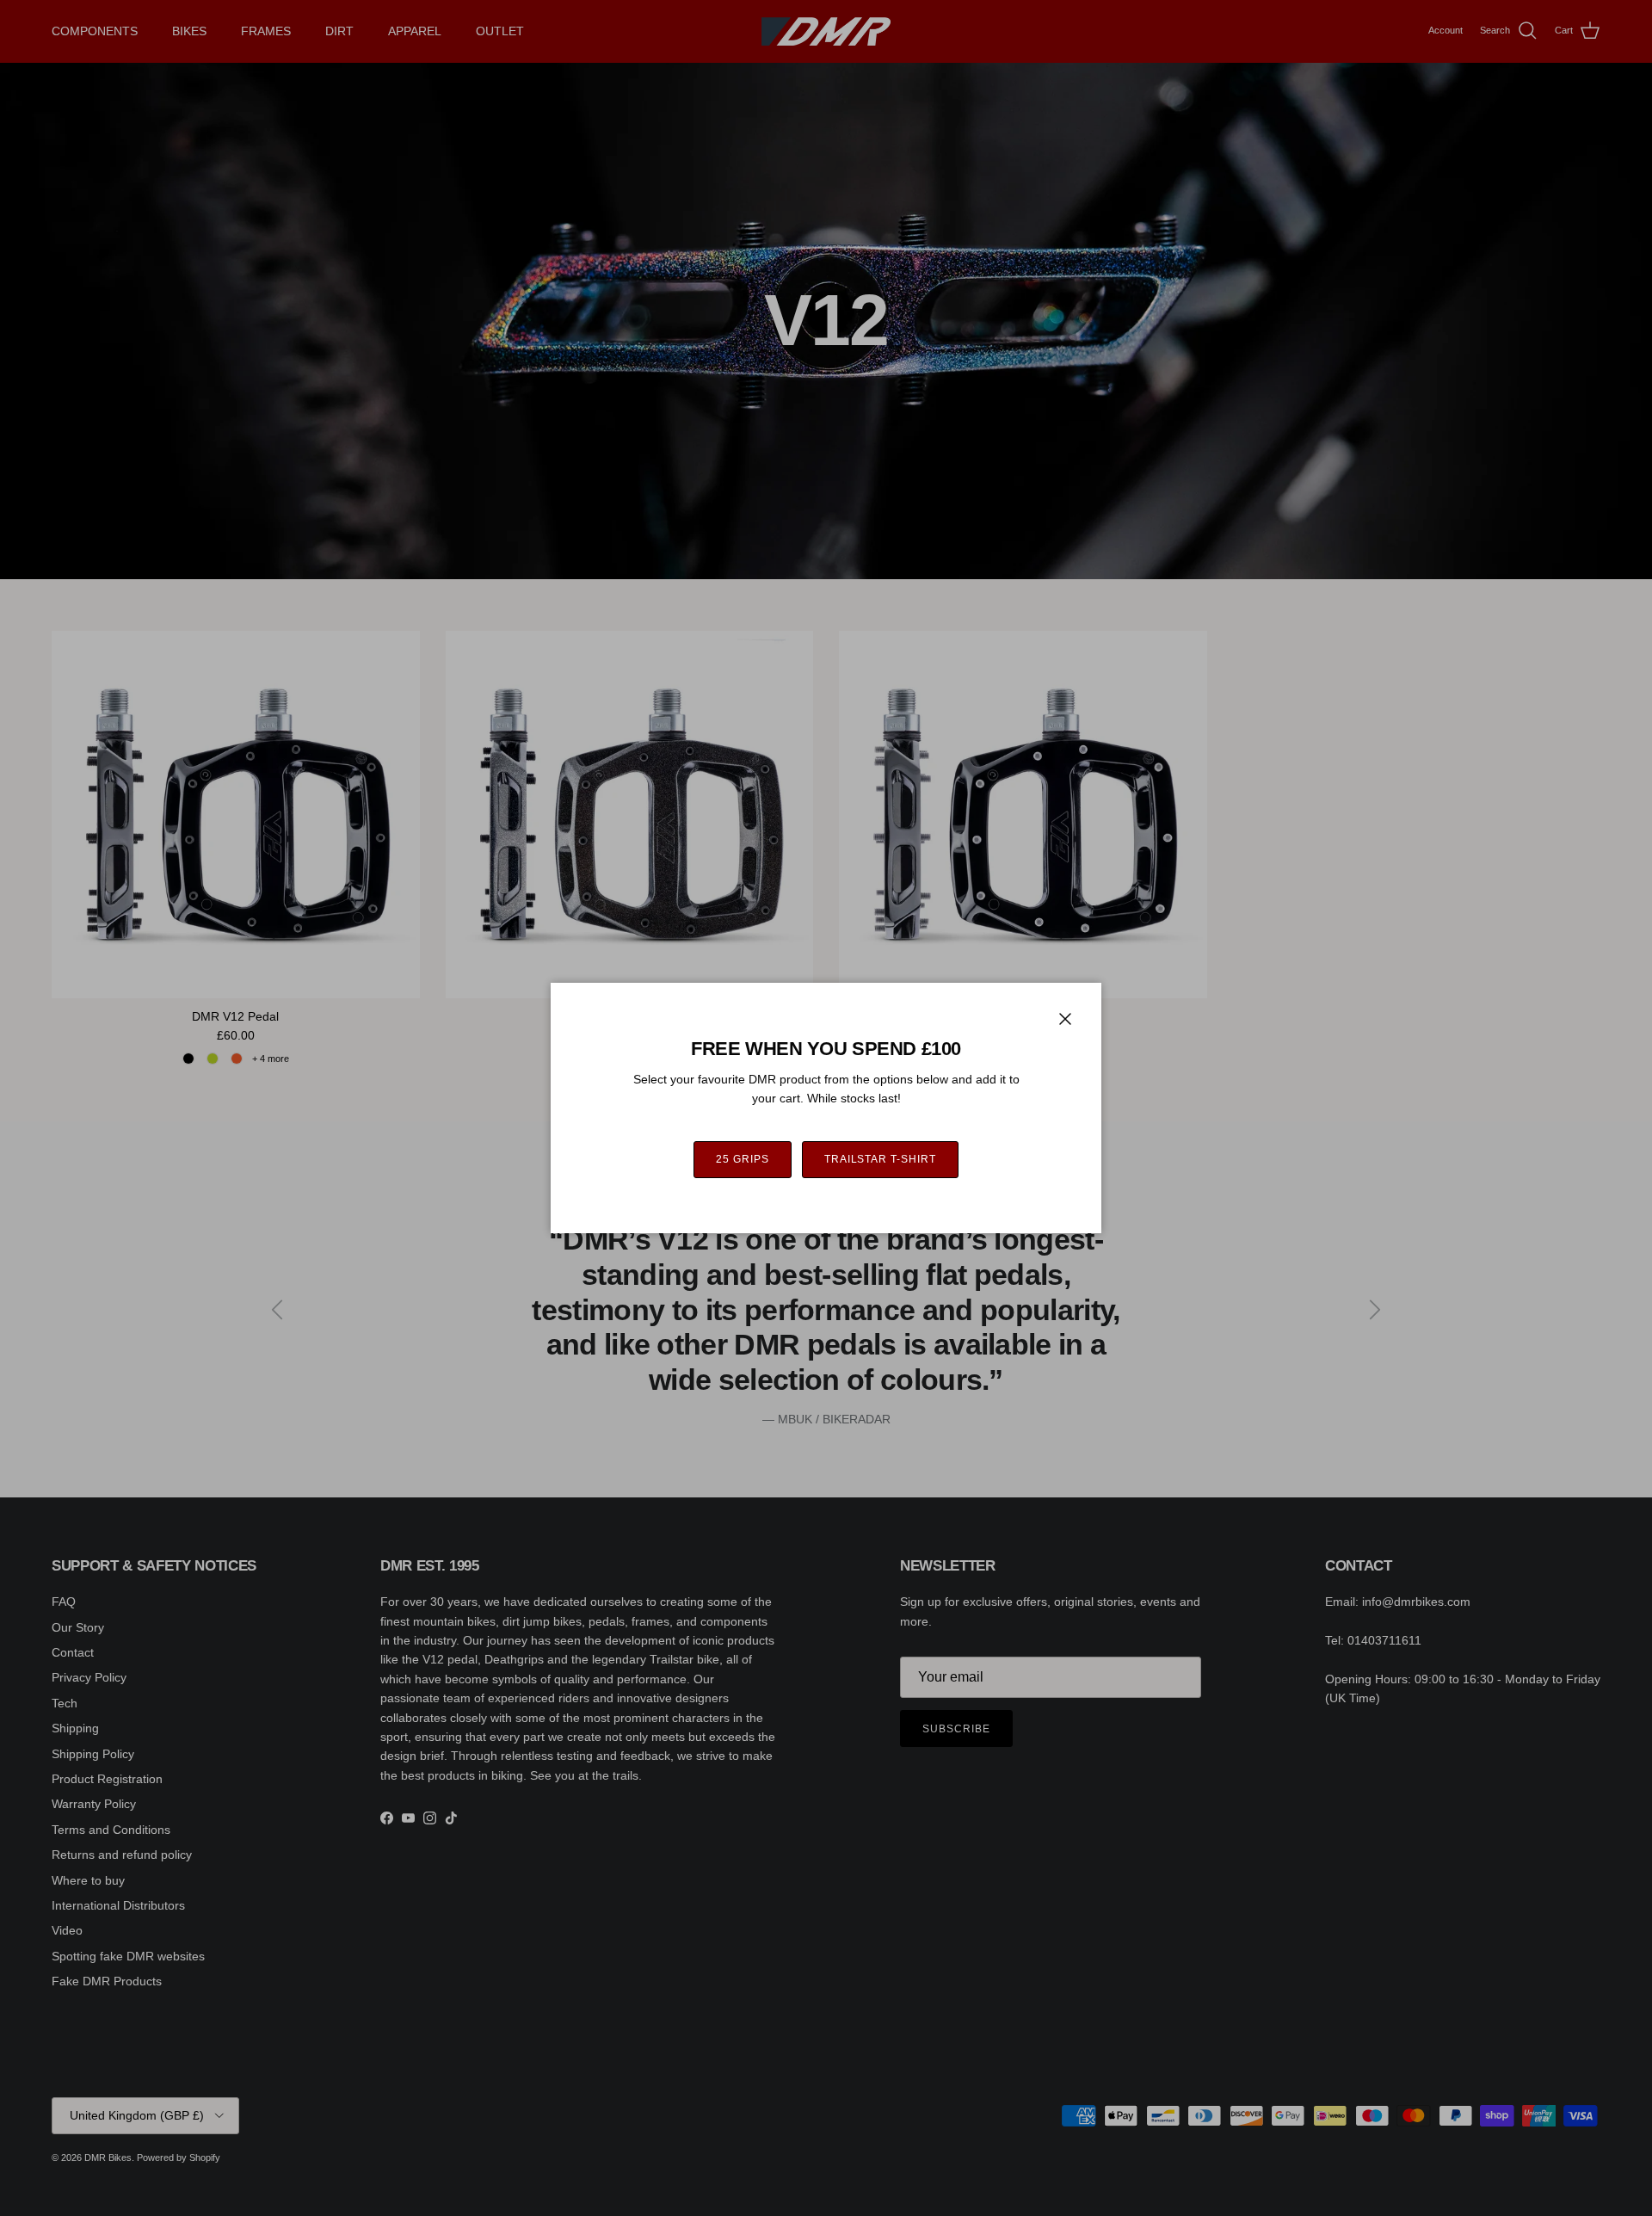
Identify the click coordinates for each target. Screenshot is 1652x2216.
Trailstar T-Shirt (880, 1159)
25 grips (743, 1159)
